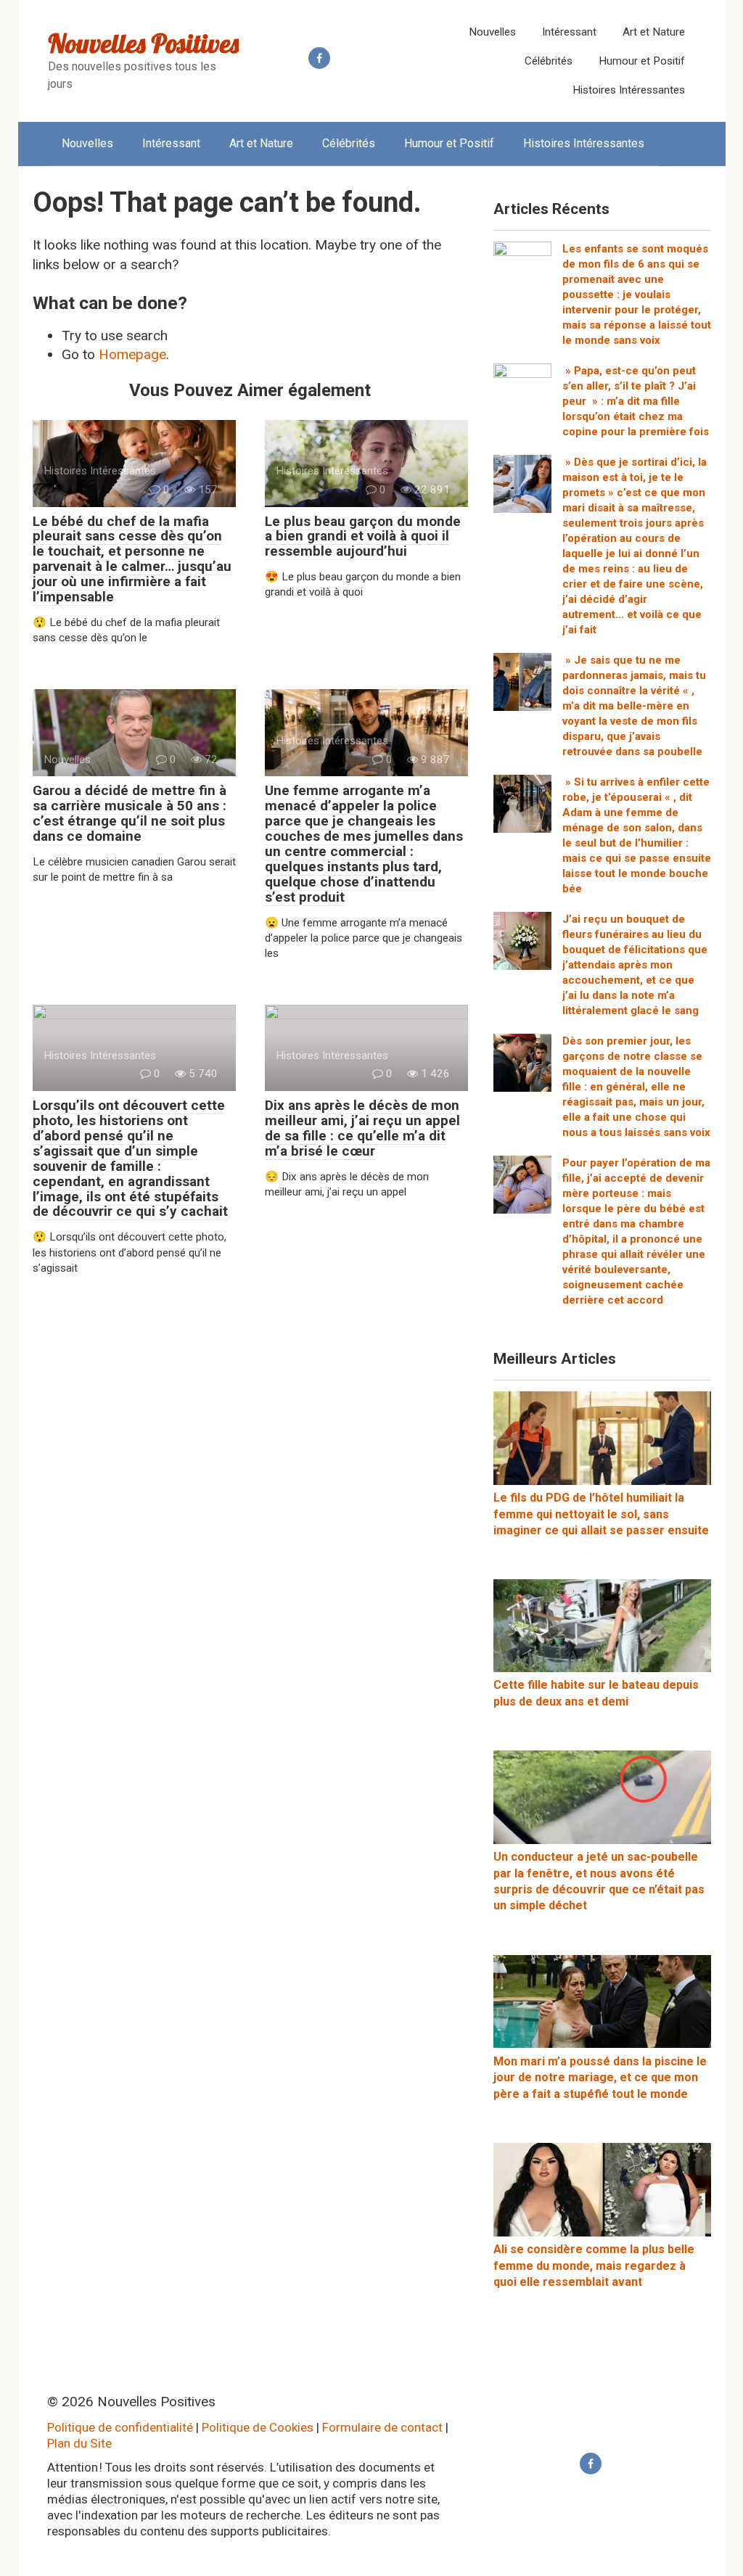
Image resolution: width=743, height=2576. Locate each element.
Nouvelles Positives (143, 43)
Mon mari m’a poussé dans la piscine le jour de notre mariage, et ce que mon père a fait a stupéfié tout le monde (600, 2078)
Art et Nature (654, 32)
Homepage (132, 354)
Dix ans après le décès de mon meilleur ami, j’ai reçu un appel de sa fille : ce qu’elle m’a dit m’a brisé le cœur (362, 1128)
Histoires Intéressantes (629, 90)
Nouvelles (492, 32)
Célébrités (549, 61)
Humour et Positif (642, 61)
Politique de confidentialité (120, 2427)
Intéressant (569, 32)
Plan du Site (79, 2443)
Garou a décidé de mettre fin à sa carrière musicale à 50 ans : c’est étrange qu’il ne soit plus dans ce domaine (130, 813)
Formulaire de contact (382, 2427)
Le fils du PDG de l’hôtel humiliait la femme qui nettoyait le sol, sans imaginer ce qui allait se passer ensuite (601, 1514)
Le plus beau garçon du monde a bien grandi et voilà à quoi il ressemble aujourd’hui (363, 536)
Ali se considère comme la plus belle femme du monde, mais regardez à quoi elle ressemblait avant (594, 2266)
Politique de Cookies (258, 2427)
